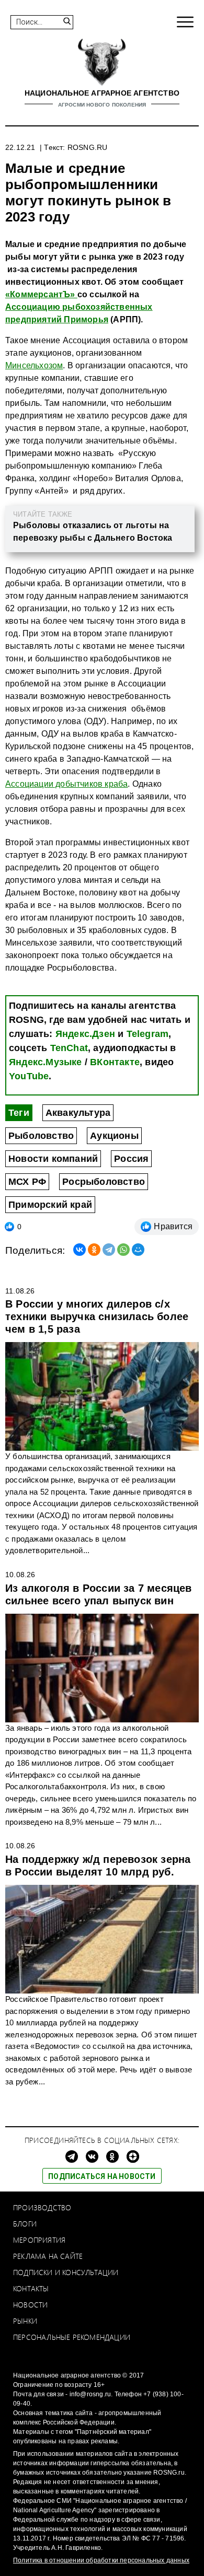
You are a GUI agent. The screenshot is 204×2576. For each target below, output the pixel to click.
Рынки (25, 2321)
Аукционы (114, 1136)
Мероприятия (39, 2240)
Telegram (148, 1034)
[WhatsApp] (123, 1250)
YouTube (29, 1076)
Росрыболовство (104, 1182)
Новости (30, 2305)
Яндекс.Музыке (46, 1062)
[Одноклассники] (94, 1250)
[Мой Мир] (138, 1250)
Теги (19, 1113)
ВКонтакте (115, 1062)
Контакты (31, 2288)
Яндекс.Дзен (85, 1034)
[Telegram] (109, 1250)
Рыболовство (41, 1136)
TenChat (69, 1048)
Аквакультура (78, 1113)
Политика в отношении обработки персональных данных (101, 2560)
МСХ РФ (27, 1182)
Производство (42, 2207)
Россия (131, 1159)
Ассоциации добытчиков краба (66, 784)
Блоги (25, 2224)
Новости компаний (53, 1159)
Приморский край (50, 1205)
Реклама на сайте (48, 2256)
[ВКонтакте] (80, 1250)
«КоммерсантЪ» (41, 294)
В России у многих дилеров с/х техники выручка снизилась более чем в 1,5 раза (97, 1316)
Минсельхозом (34, 365)
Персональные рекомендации (72, 2337)
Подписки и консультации (66, 2272)
